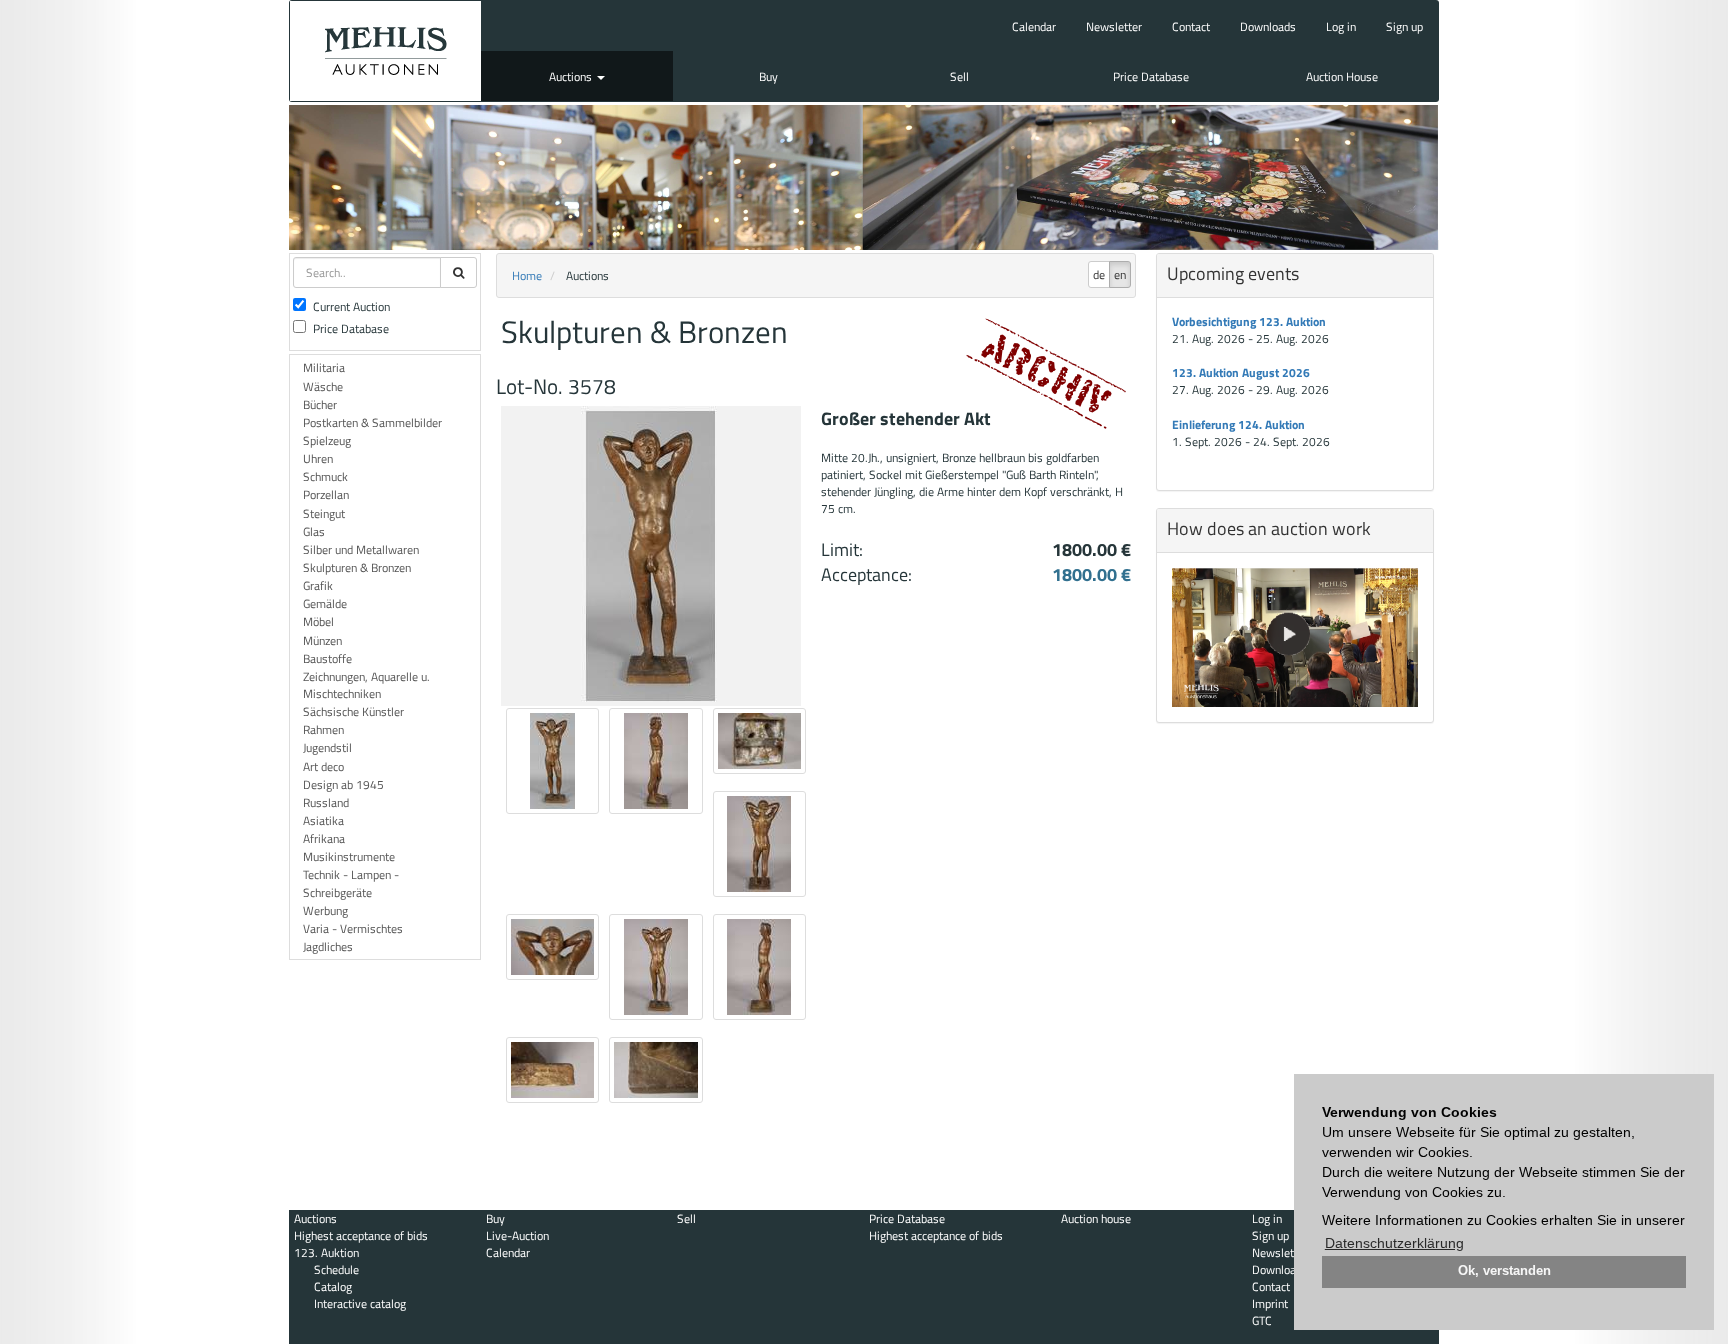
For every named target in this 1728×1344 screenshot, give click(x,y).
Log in (1341, 26)
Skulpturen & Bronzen (357, 567)
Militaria (324, 367)
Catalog (333, 1286)
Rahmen (323, 729)
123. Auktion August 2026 (1241, 372)
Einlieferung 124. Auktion (1238, 424)
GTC (1262, 1320)
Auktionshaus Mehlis (385, 51)
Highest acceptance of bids (361, 1235)
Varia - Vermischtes (353, 928)
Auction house (1096, 1218)
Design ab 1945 (343, 784)
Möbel (318, 621)
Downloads (1268, 26)
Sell (959, 76)
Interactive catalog (360, 1303)
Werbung (325, 910)
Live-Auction (517, 1235)
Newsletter (1114, 26)
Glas (314, 531)
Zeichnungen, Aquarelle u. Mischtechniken (366, 685)
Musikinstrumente (349, 856)
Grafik (318, 585)
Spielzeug (327, 440)
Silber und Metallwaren (361, 549)
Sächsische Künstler (353, 711)
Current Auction (351, 306)
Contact (1191, 26)
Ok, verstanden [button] (1504, 1271)
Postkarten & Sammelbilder (372, 422)
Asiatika (323, 820)
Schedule (336, 1269)
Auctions (572, 76)
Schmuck (325, 476)
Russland (326, 802)
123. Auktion (326, 1252)
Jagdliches (328, 946)
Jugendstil (327, 747)
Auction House (1342, 76)
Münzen (322, 640)
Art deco (323, 766)
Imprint (1270, 1303)
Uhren (318, 458)
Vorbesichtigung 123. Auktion (1249, 321)
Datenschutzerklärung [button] (1394, 1243)
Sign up (1404, 26)
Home (527, 275)
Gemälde (325, 603)
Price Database (1151, 76)
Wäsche (323, 386)
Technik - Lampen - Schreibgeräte (351, 883)
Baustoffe (327, 658)
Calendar (1034, 26)
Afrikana (324, 838)
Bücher (320, 404)
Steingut (324, 513)
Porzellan (326, 494)
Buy (768, 76)
